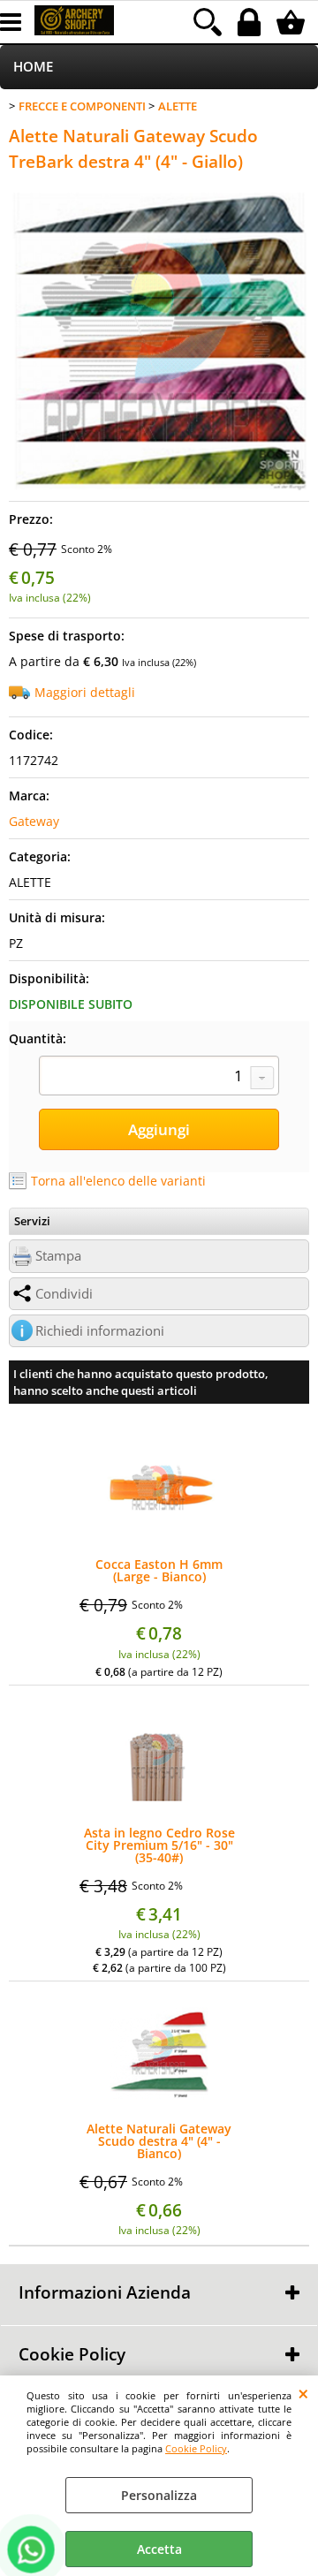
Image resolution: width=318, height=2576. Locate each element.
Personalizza (159, 2495)
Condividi (64, 1294)
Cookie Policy (196, 2448)
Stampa (58, 1256)
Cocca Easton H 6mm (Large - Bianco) (159, 1571)
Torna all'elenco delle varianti (118, 1181)
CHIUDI (303, 2393)
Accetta (159, 2549)
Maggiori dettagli (85, 692)
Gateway (34, 821)
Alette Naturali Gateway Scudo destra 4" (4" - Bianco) (159, 2141)
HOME (33, 67)
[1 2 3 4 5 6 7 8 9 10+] (159, 1078)
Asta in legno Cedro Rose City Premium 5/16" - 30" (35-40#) (159, 1845)
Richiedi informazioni (100, 1331)
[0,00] (293, 22)
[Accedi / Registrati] (251, 22)
